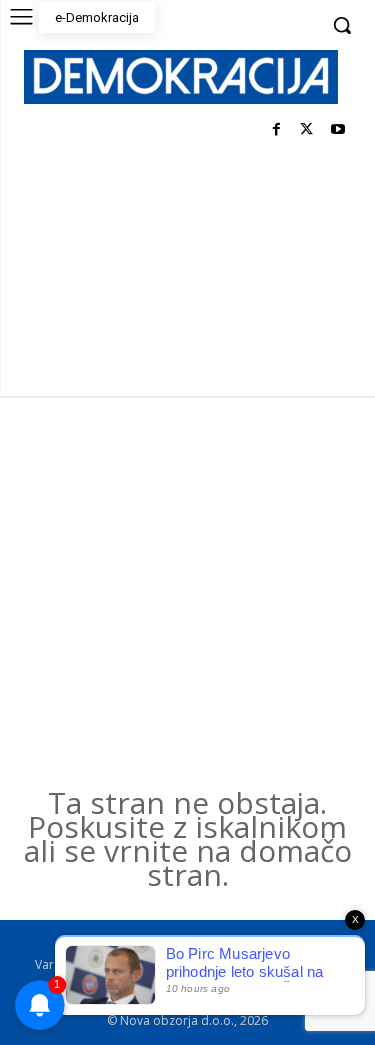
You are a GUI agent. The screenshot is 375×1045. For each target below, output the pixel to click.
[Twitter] (306, 130)
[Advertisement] (187, 593)
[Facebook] (276, 130)
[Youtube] (337, 130)
